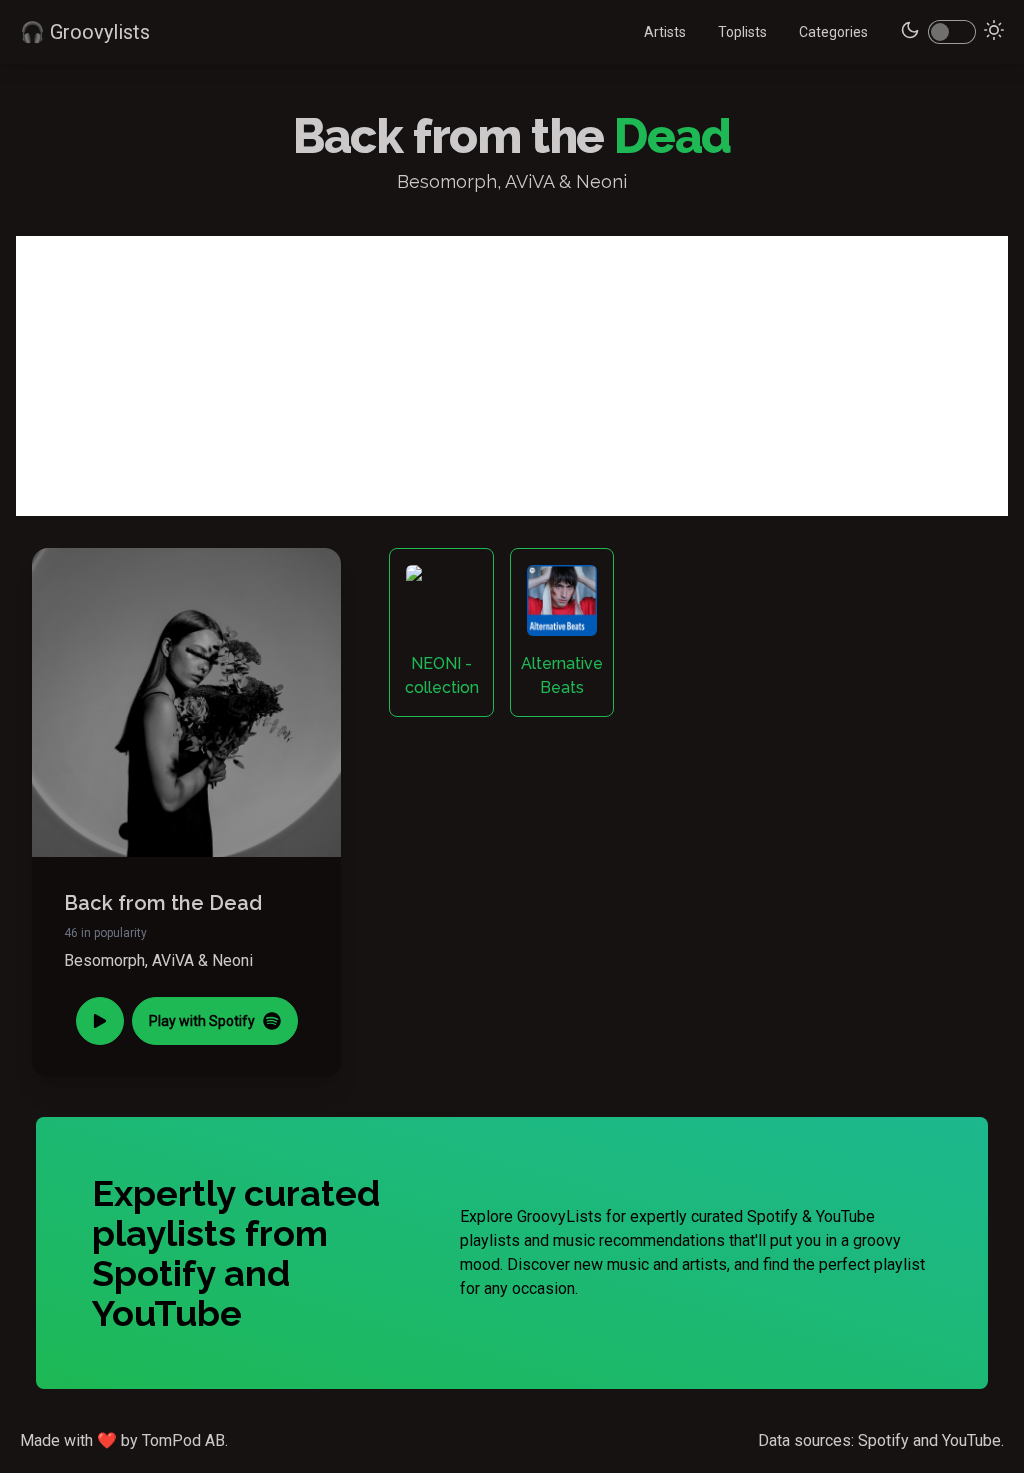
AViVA (173, 960)
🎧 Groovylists (85, 32)
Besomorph (104, 960)
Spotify (883, 1440)
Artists (665, 32)
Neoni (232, 960)
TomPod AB (183, 1440)
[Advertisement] (512, 376)
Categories (833, 32)
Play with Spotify (202, 1021)
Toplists (742, 32)
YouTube (971, 1440)
